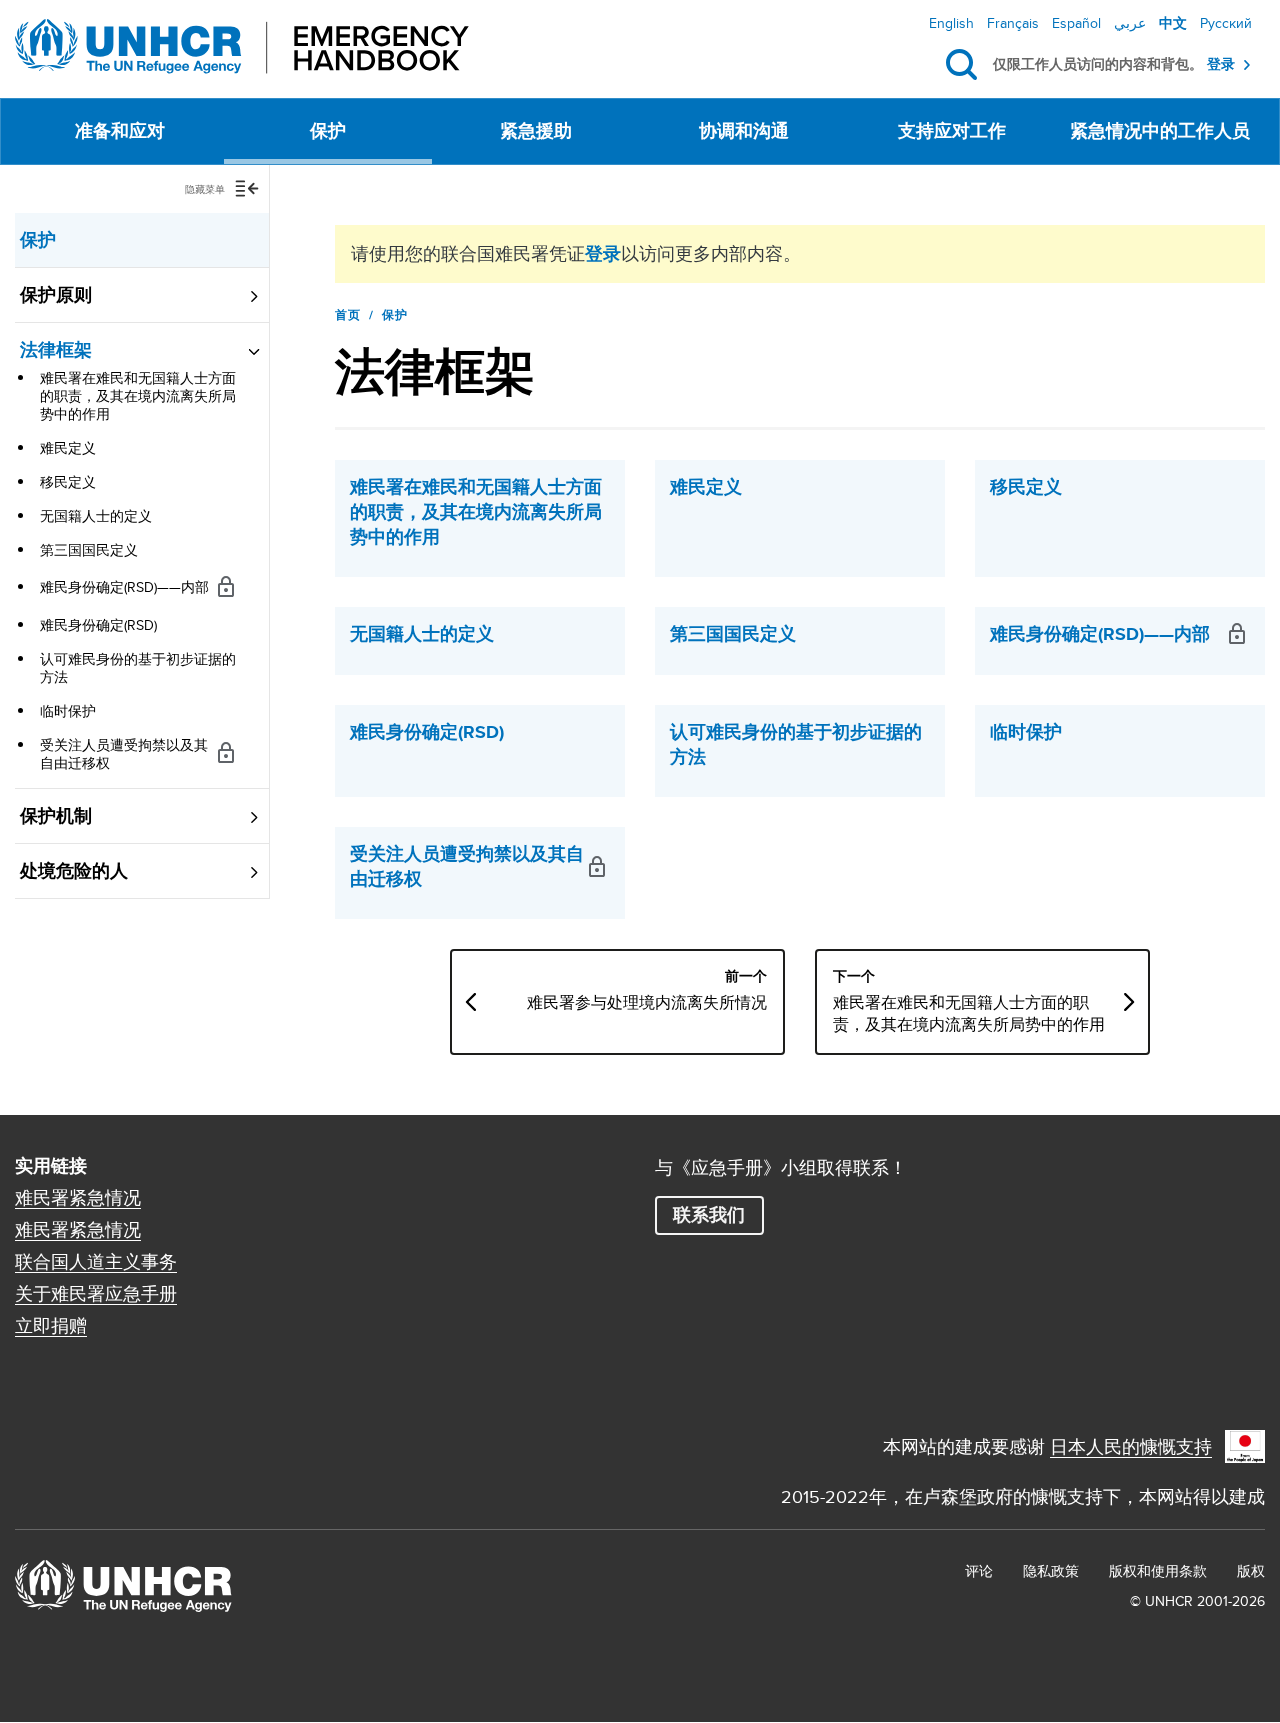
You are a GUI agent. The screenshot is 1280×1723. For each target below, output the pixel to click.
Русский (1226, 23)
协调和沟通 (744, 131)
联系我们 (709, 1215)
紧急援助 (536, 131)
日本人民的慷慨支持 (1131, 1446)
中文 (1173, 23)
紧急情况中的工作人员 (1160, 131)
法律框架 (56, 350)
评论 (979, 1571)
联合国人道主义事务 (96, 1262)
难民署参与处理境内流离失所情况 (647, 1003)
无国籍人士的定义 (96, 516)
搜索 (965, 65)
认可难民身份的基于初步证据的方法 (138, 668)
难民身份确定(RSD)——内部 (124, 587)
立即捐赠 (51, 1326)
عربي (1130, 23)
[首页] (242, 46)
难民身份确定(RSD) (98, 625)
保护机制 (56, 816)
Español (1076, 23)
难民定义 (68, 448)
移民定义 (68, 482)
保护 (328, 131)
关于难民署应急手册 (96, 1294)
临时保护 (68, 711)
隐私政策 (1051, 1571)
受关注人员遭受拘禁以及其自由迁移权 (124, 754)
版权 (1251, 1571)
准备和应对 (120, 131)
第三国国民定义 (89, 550)
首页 (348, 315)
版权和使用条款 (1158, 1571)
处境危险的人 (74, 871)
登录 (1221, 64)
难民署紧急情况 (78, 1198)
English (951, 23)
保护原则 (56, 295)
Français (1013, 23)
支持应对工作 (952, 131)
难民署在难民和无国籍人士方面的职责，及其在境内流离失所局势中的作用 (138, 396)
